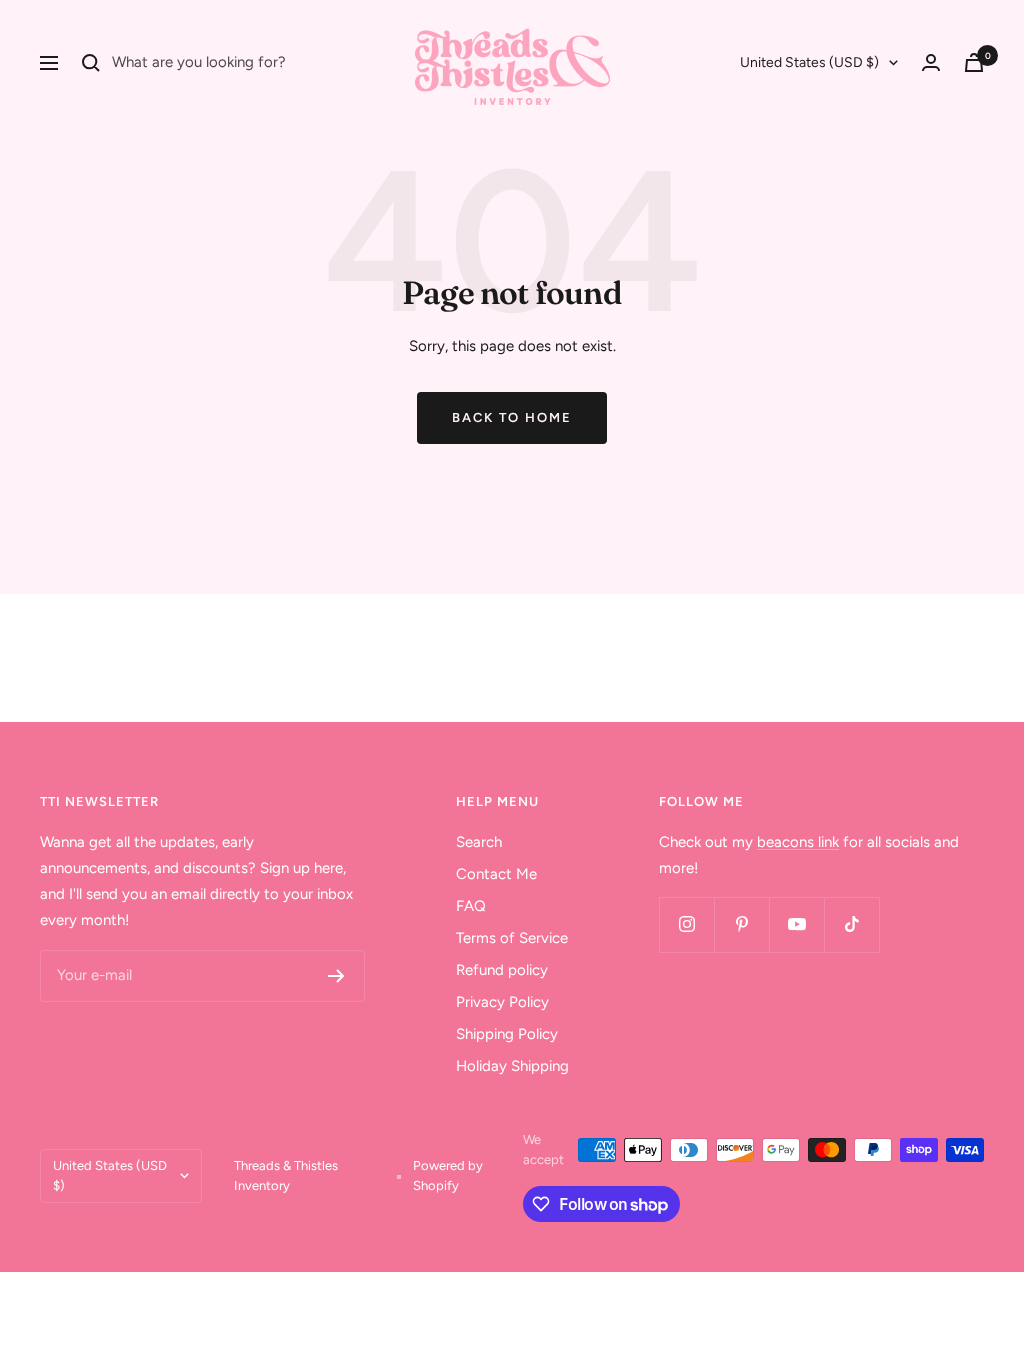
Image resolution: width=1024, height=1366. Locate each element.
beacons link (798, 842)
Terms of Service (512, 938)
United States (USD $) (809, 62)
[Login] (931, 62)
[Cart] (974, 62)
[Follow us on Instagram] (686, 924)
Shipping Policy (507, 1034)
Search (479, 842)
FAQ (471, 906)
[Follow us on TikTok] (851, 924)
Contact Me (496, 874)
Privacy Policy (502, 1002)
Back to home (512, 417)
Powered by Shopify (448, 1175)
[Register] (336, 976)
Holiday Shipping (512, 1066)
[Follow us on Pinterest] (741, 924)
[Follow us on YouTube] (796, 924)
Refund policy (502, 970)
